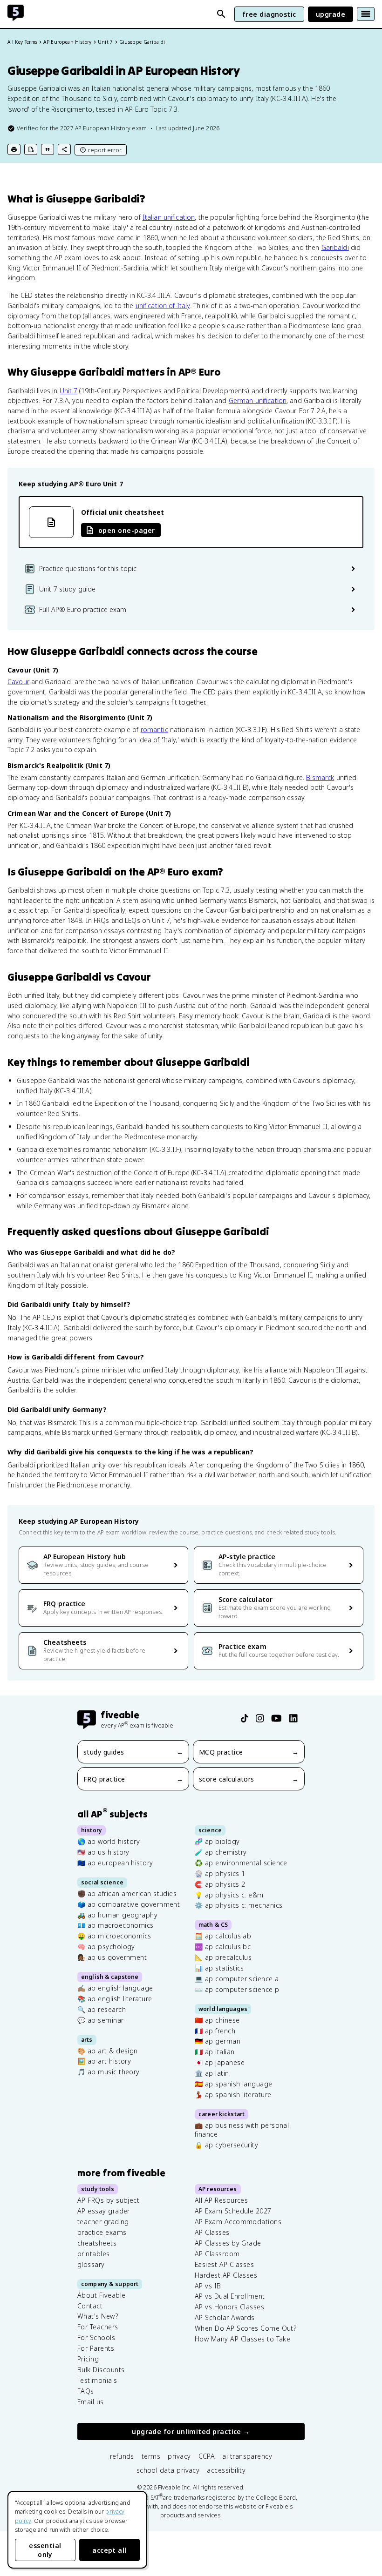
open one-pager (126, 530)
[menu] (366, 14)
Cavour (18, 682)
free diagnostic (269, 14)
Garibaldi (335, 247)
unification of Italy (163, 306)
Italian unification (169, 217)
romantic (154, 730)
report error (105, 150)
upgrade (331, 14)
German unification (258, 400)
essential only (45, 2550)
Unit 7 (69, 391)
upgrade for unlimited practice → (191, 2432)
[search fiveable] (221, 14)
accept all (109, 2550)
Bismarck (320, 777)
